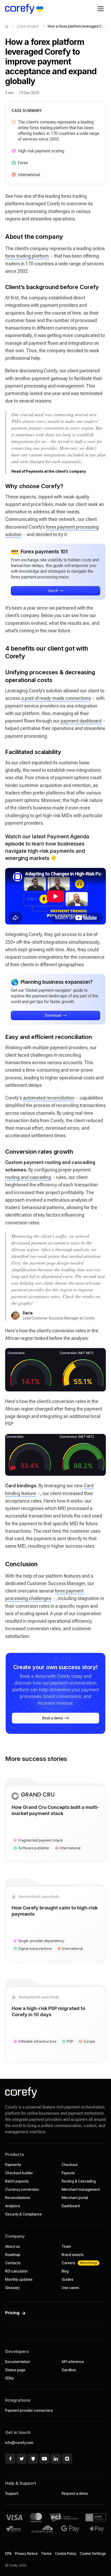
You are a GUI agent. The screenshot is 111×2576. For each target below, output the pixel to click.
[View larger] (55, 1370)
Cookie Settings (93, 2554)
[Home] (7, 26)
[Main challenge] (14, 151)
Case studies (28, 26)
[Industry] (14, 163)
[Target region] (14, 175)
